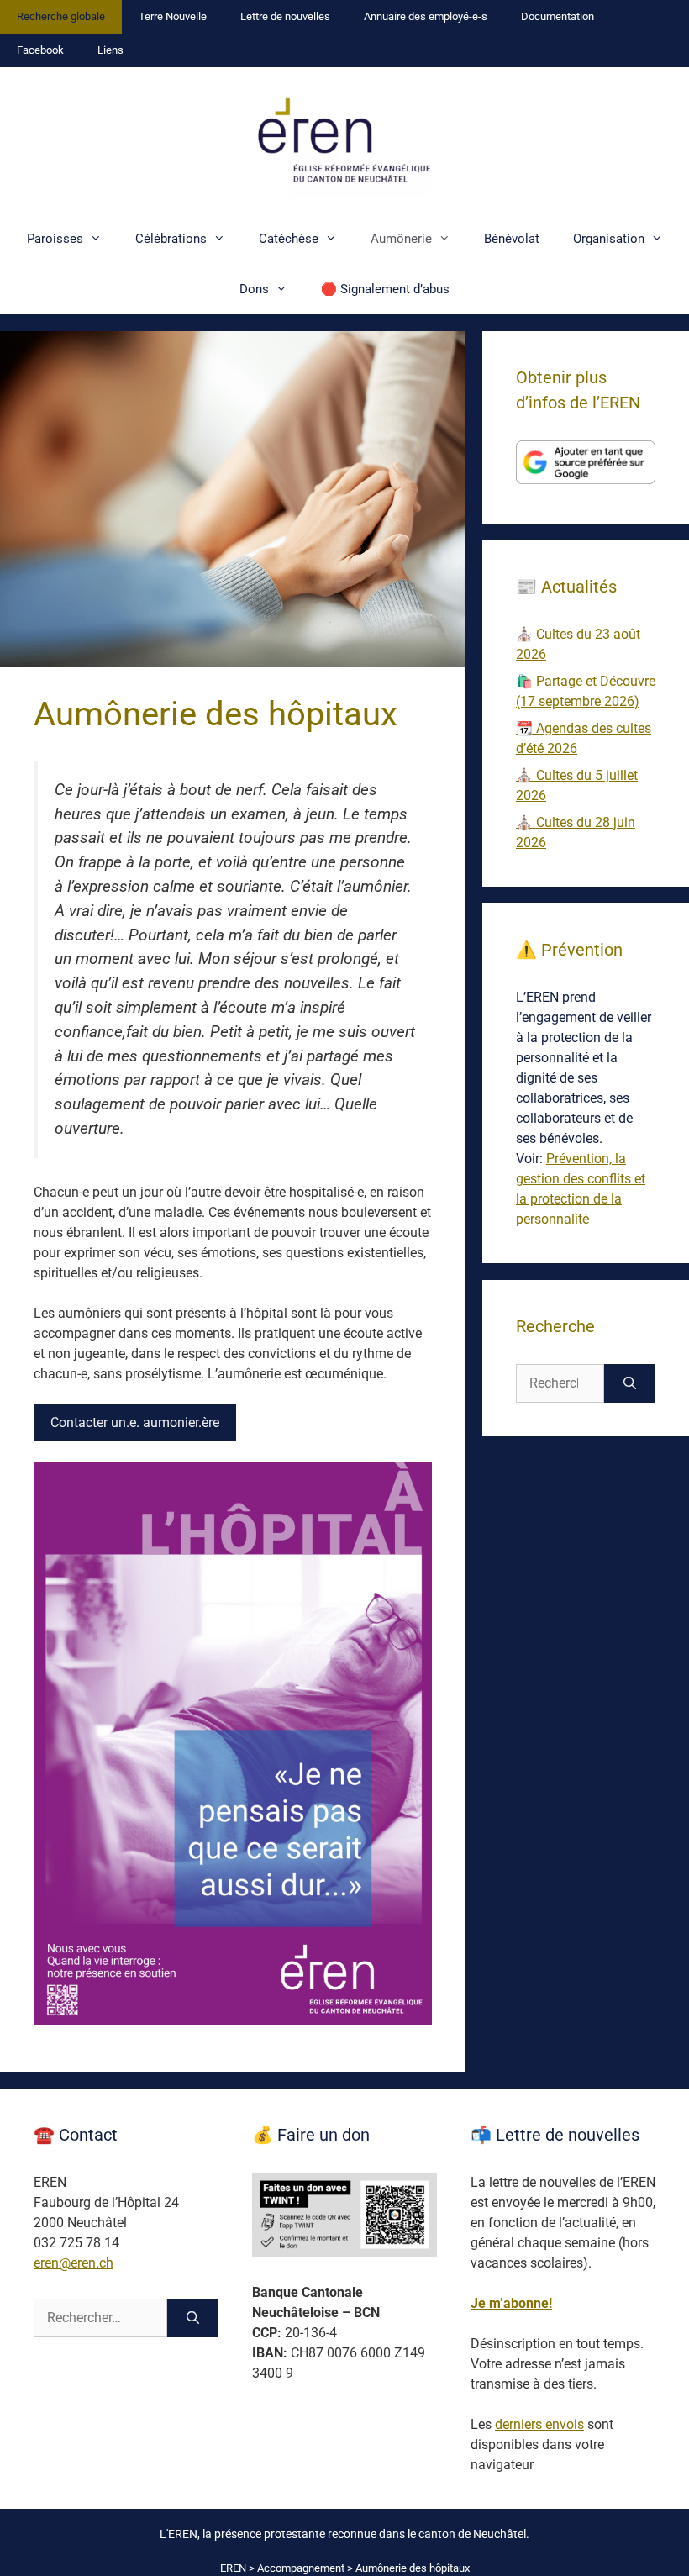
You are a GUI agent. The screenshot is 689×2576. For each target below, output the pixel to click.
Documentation (558, 16)
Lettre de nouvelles (285, 16)
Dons (254, 289)
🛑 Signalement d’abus (385, 289)
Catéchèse (289, 239)
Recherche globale (61, 16)
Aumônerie (401, 239)
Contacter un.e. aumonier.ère (135, 1422)
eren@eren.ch (74, 2263)
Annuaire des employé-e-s (426, 16)
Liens (110, 50)
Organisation (609, 239)
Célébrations (171, 239)
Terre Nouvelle (173, 16)
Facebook (40, 50)
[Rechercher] (630, 1383)
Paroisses (55, 239)
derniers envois (539, 2424)
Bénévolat (512, 239)
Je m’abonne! (511, 2303)
